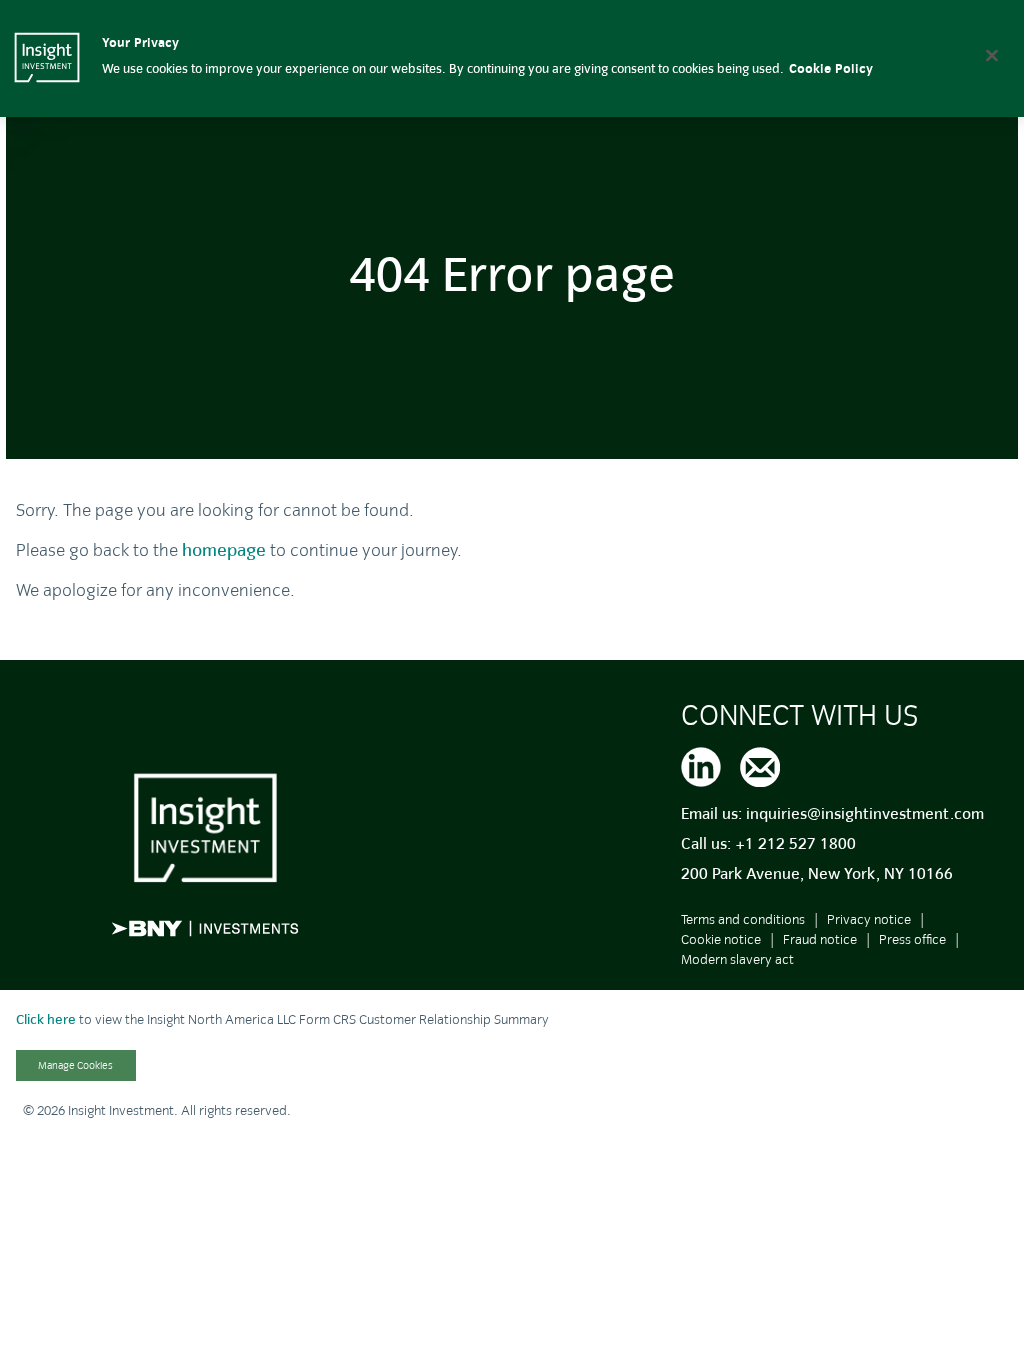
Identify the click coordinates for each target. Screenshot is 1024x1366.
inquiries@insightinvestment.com (865, 814)
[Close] (992, 55)
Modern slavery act (737, 959)
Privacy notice (869, 919)
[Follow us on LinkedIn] (701, 764)
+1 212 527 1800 (795, 844)
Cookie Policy (831, 69)
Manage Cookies (75, 1065)
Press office (912, 939)
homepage (224, 550)
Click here (46, 1019)
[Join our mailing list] (760, 764)
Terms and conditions (743, 919)
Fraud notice (820, 939)
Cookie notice (721, 939)
